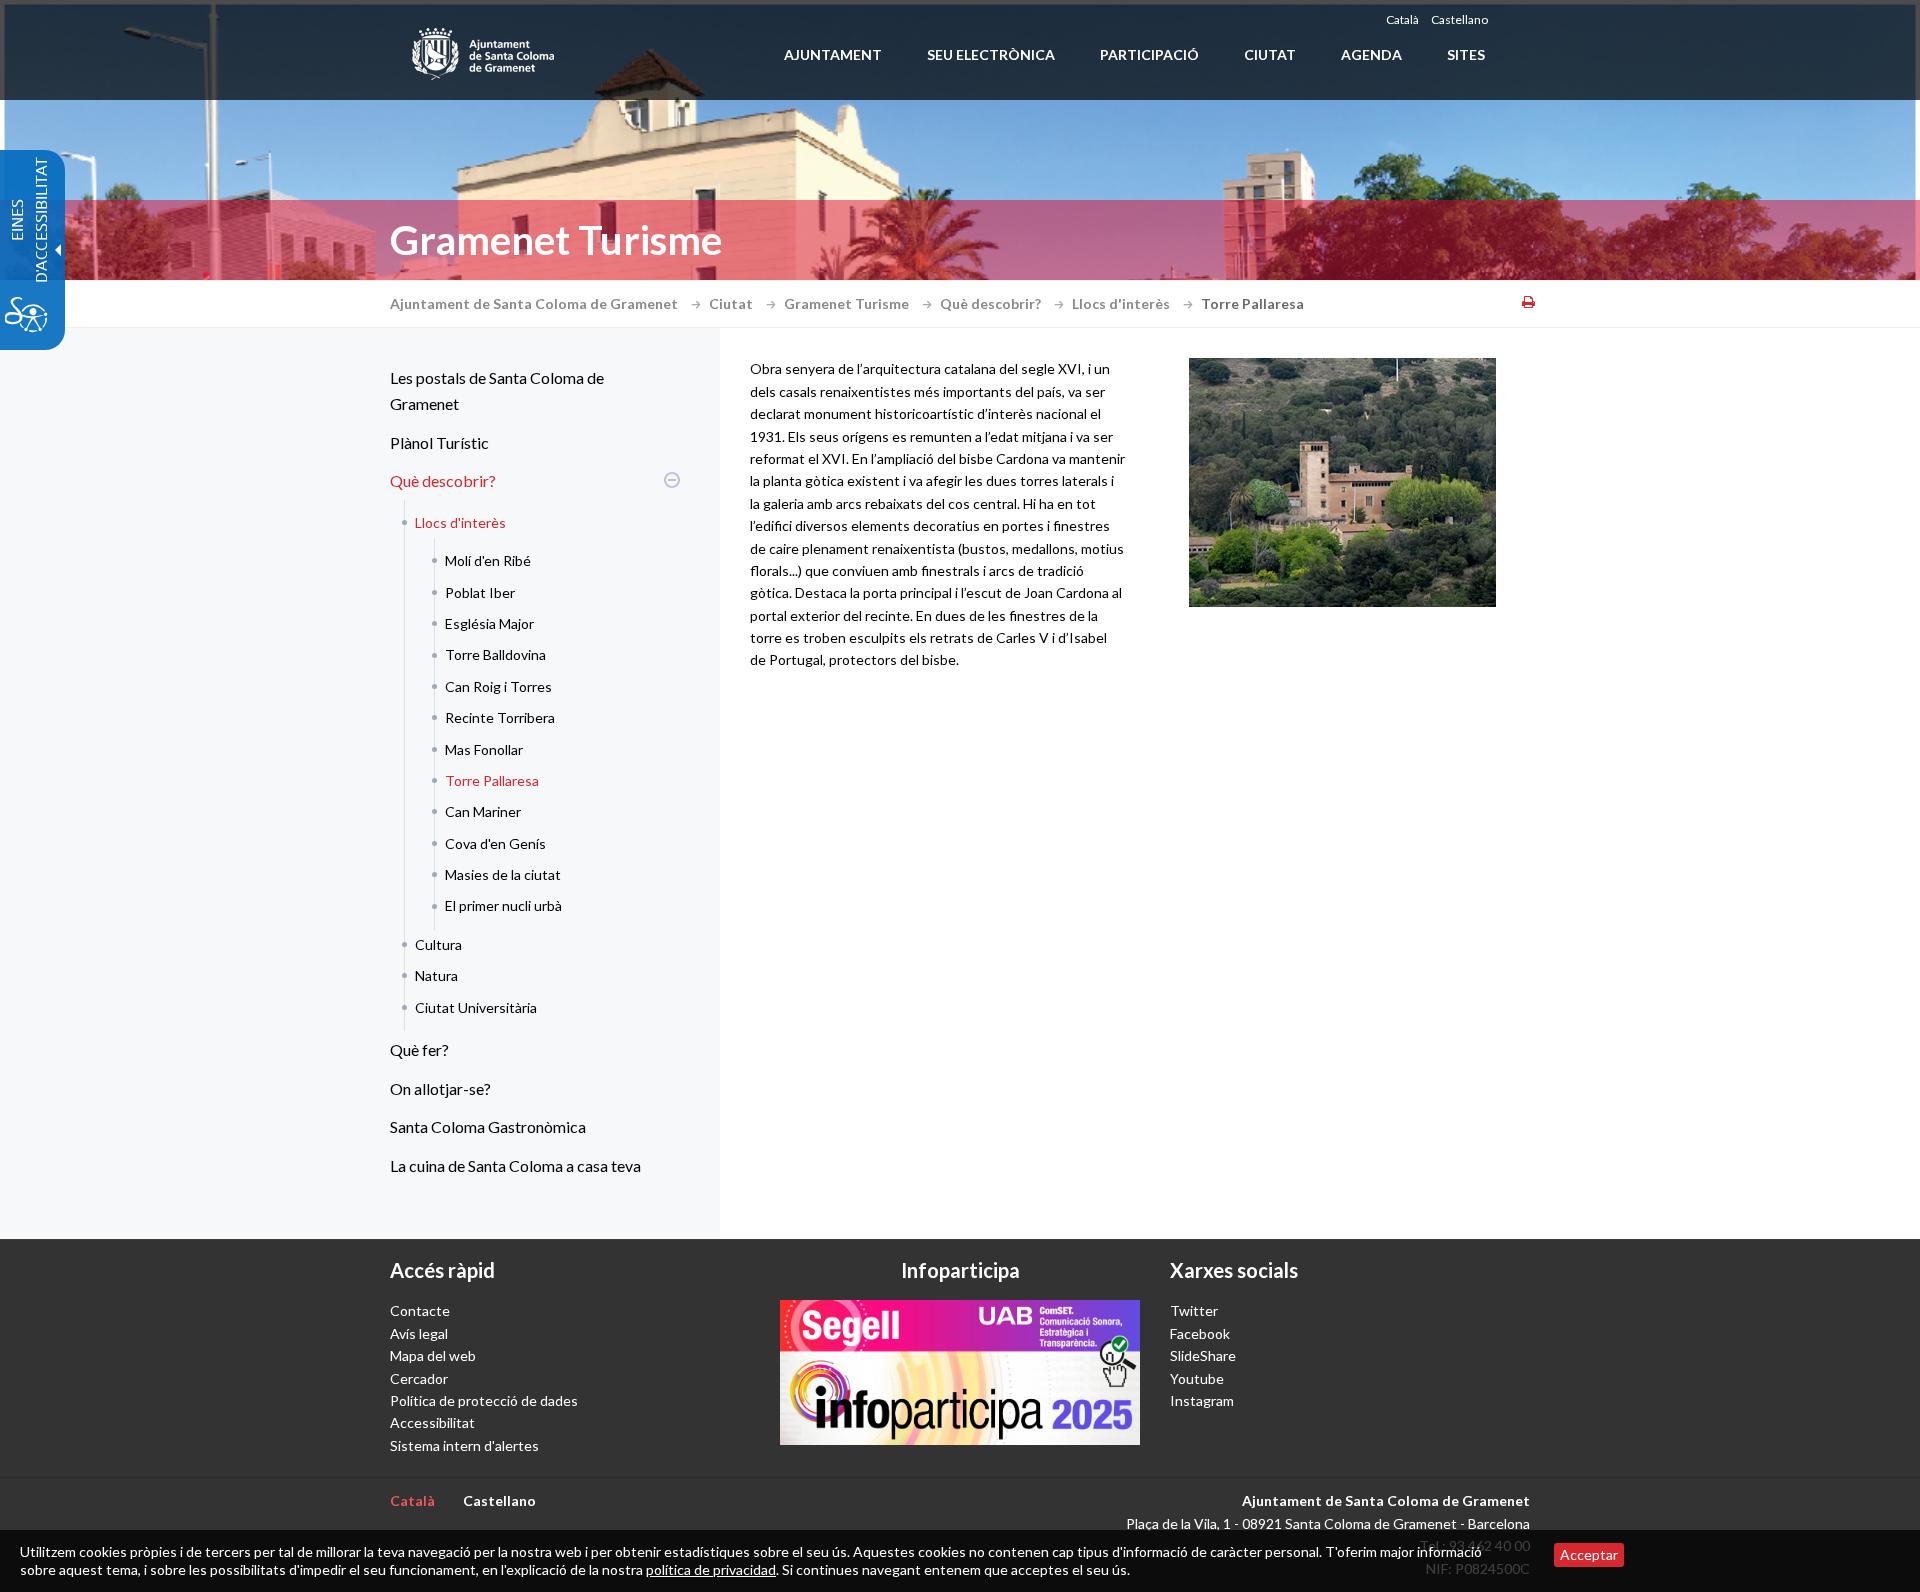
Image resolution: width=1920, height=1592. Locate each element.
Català (1402, 19)
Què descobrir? (992, 303)
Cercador (419, 1378)
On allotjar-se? (440, 1088)
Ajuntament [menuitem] (833, 54)
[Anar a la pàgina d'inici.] (484, 50)
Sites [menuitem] (1466, 54)
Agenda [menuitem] (1371, 54)
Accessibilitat (432, 1422)
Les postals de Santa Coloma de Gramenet (497, 390)
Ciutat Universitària (476, 1007)
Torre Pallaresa (492, 780)
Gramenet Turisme (848, 303)
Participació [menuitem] (1149, 54)
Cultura (438, 944)
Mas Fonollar (484, 749)
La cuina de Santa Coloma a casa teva (515, 1165)
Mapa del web (433, 1355)
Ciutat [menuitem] (1270, 54)
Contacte (420, 1310)
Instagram (1202, 1400)
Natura (436, 975)
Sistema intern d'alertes (464, 1445)
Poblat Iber (480, 592)
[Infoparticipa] (960, 1372)
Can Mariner (483, 811)
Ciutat (732, 303)
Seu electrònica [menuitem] (991, 54)
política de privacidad (711, 1569)
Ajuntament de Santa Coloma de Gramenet (535, 303)
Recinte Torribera (500, 717)
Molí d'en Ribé (488, 560)
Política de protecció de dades (484, 1400)
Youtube (1197, 1378)
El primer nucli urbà (503, 905)
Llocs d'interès (1122, 303)
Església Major (489, 623)
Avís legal (419, 1333)
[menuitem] (530, 390)
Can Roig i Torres (498, 686)
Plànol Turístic (439, 442)
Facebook (1200, 1333)
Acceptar (1589, 1554)
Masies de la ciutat (503, 874)
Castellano (1459, 19)
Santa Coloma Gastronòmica (488, 1126)
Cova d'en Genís (495, 843)
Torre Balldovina (495, 654)
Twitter (1194, 1310)
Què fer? (419, 1049)
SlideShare (1203, 1355)
